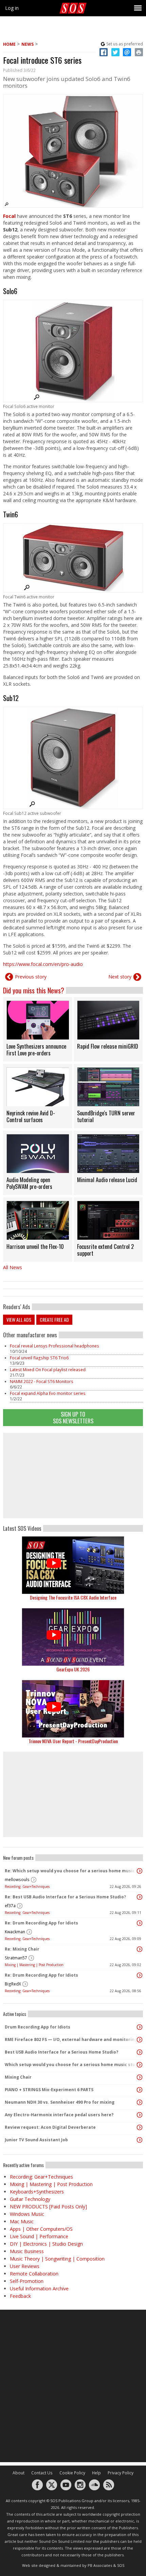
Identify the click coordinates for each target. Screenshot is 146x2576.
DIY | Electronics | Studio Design (46, 2244)
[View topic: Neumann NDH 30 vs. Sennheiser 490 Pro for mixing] (140, 2102)
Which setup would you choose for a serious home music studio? (71, 2065)
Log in (12, 8)
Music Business (27, 2251)
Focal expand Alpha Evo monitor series (48, 1393)
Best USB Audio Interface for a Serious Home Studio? (61, 2052)
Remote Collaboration (34, 2274)
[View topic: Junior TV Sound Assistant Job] (140, 2140)
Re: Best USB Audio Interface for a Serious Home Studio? (65, 1897)
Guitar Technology (30, 2199)
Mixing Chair (18, 2077)
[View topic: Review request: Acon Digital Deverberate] (140, 2127)
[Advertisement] (73, 1476)
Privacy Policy (121, 2473)
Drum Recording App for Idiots (38, 2027)
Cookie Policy (72, 2473)
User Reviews (25, 2266)
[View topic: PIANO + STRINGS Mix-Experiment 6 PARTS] (140, 2090)
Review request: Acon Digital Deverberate (50, 2127)
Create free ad (54, 1320)
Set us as (125, 44)
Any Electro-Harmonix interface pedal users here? (59, 2115)
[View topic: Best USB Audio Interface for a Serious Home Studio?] (140, 2052)
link (38, 1029)
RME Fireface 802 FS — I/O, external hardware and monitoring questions (71, 2039)
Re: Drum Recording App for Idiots (41, 1923)
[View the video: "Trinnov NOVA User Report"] (73, 1709)
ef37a (10, 1906)
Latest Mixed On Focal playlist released (48, 1370)
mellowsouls (17, 1880)
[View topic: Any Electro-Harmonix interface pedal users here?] (140, 2115)
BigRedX (13, 1984)
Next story (120, 977)
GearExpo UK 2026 (73, 1669)
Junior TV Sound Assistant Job (36, 2140)
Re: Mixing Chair (22, 1949)
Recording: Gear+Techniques (27, 1887)
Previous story (31, 977)
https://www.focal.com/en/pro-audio (43, 964)
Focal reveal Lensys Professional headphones (54, 1346)
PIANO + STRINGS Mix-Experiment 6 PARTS (49, 2090)
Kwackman (15, 1932)
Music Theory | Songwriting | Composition (57, 2259)
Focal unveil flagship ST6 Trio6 (39, 1358)
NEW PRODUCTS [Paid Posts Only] (48, 2207)
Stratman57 (16, 1958)
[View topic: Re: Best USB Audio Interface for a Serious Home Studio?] (140, 1897)
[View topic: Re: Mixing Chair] (140, 1949)
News (28, 44)
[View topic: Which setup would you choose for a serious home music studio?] (140, 2065)
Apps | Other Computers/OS (41, 2229)
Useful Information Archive (39, 2289)
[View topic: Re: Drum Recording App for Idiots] (140, 1923)
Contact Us (42, 2473)
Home (9, 44)
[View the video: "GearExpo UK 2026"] (73, 1637)
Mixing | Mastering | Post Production (34, 1965)
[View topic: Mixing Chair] (140, 2077)
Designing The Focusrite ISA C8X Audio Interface (73, 1597)
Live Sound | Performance (39, 2236)
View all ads (19, 1320)
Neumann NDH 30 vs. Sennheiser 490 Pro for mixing (60, 2102)
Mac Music (22, 2221)
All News (13, 1267)
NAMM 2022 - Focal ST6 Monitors (42, 1382)
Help (96, 2473)
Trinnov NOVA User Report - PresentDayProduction (73, 1741)
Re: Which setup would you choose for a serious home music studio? (71, 1871)
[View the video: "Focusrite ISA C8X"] (73, 1565)
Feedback (20, 2296)
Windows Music (27, 2214)
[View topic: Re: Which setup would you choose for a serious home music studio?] (140, 1871)
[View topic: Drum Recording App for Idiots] (140, 2027)
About (19, 2473)
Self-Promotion (27, 2281)
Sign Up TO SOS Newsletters (73, 1417)
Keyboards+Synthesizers (37, 2192)
